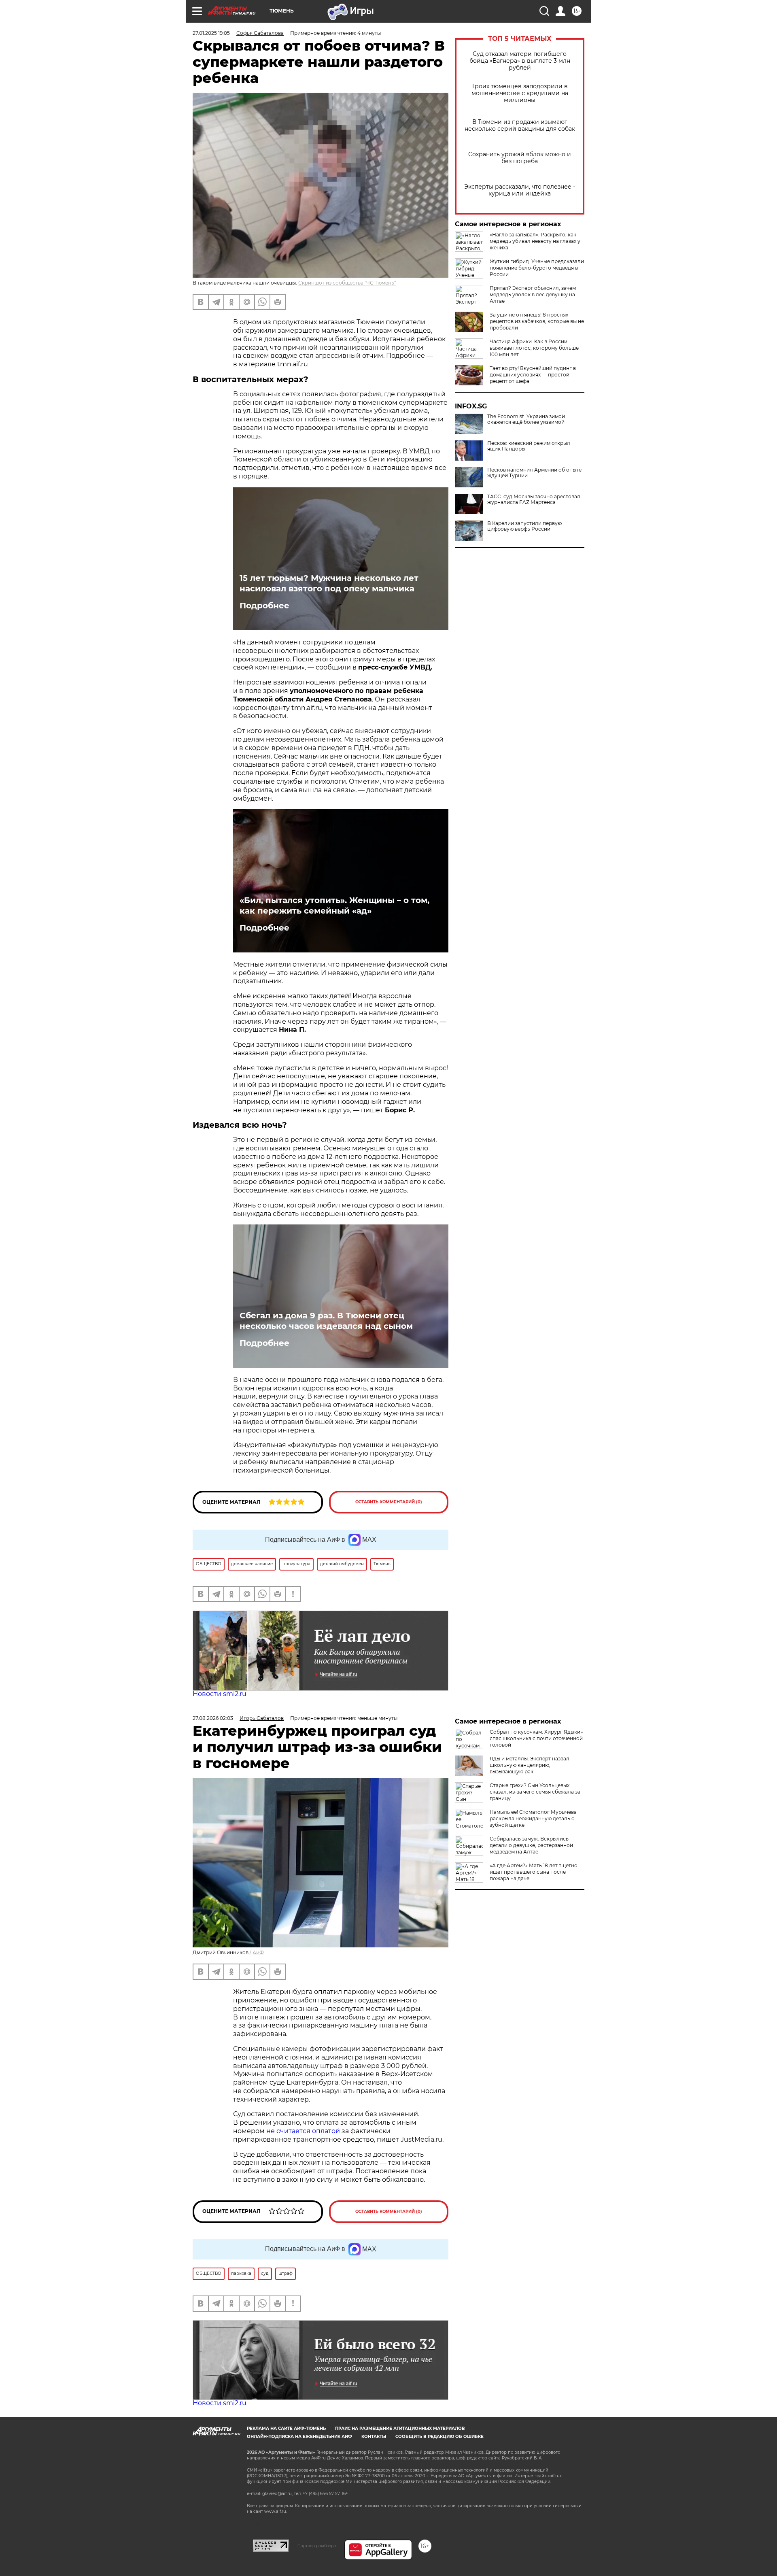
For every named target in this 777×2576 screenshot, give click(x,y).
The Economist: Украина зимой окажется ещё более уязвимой (526, 419)
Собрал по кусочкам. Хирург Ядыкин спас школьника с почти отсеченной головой (537, 1738)
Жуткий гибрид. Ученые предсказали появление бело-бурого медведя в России (537, 268)
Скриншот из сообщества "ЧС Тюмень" (347, 283)
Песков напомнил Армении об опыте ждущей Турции (534, 473)
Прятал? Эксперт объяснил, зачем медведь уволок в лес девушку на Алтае (533, 294)
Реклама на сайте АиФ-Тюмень (286, 2428)
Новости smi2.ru (220, 1694)
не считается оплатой (303, 2131)
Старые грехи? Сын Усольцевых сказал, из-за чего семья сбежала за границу (535, 1792)
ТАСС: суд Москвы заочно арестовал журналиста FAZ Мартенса (534, 499)
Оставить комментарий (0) (389, 1502)
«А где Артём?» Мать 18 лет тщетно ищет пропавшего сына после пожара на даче (534, 1872)
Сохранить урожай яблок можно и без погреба (520, 158)
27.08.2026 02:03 (213, 1718)
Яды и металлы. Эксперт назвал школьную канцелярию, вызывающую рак (530, 1765)
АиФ (258, 1952)
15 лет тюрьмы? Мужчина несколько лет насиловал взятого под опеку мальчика (329, 583)
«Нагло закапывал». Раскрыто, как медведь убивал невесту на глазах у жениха (535, 241)
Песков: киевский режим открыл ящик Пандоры (529, 446)
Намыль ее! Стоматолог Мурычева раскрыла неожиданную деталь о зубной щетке (533, 1818)
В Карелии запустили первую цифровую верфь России (524, 526)
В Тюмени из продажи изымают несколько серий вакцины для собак (520, 125)
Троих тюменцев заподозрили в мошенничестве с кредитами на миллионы (520, 93)
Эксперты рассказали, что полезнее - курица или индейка (520, 190)
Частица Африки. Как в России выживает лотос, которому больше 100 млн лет (534, 348)
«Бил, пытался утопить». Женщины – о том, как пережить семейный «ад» (334, 905)
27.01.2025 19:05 (211, 33)
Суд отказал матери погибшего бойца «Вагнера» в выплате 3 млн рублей (520, 61)
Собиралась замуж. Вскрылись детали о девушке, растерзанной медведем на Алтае (531, 1845)
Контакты (374, 2437)
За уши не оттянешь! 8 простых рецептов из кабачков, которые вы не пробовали (537, 321)
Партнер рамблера (317, 2546)
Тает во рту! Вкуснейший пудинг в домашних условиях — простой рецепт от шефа (533, 375)
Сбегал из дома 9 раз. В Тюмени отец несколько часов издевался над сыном (326, 1321)
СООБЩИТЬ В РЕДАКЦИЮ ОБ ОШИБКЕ (439, 2437)
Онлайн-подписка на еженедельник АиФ (299, 2437)
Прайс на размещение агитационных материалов (400, 2428)
